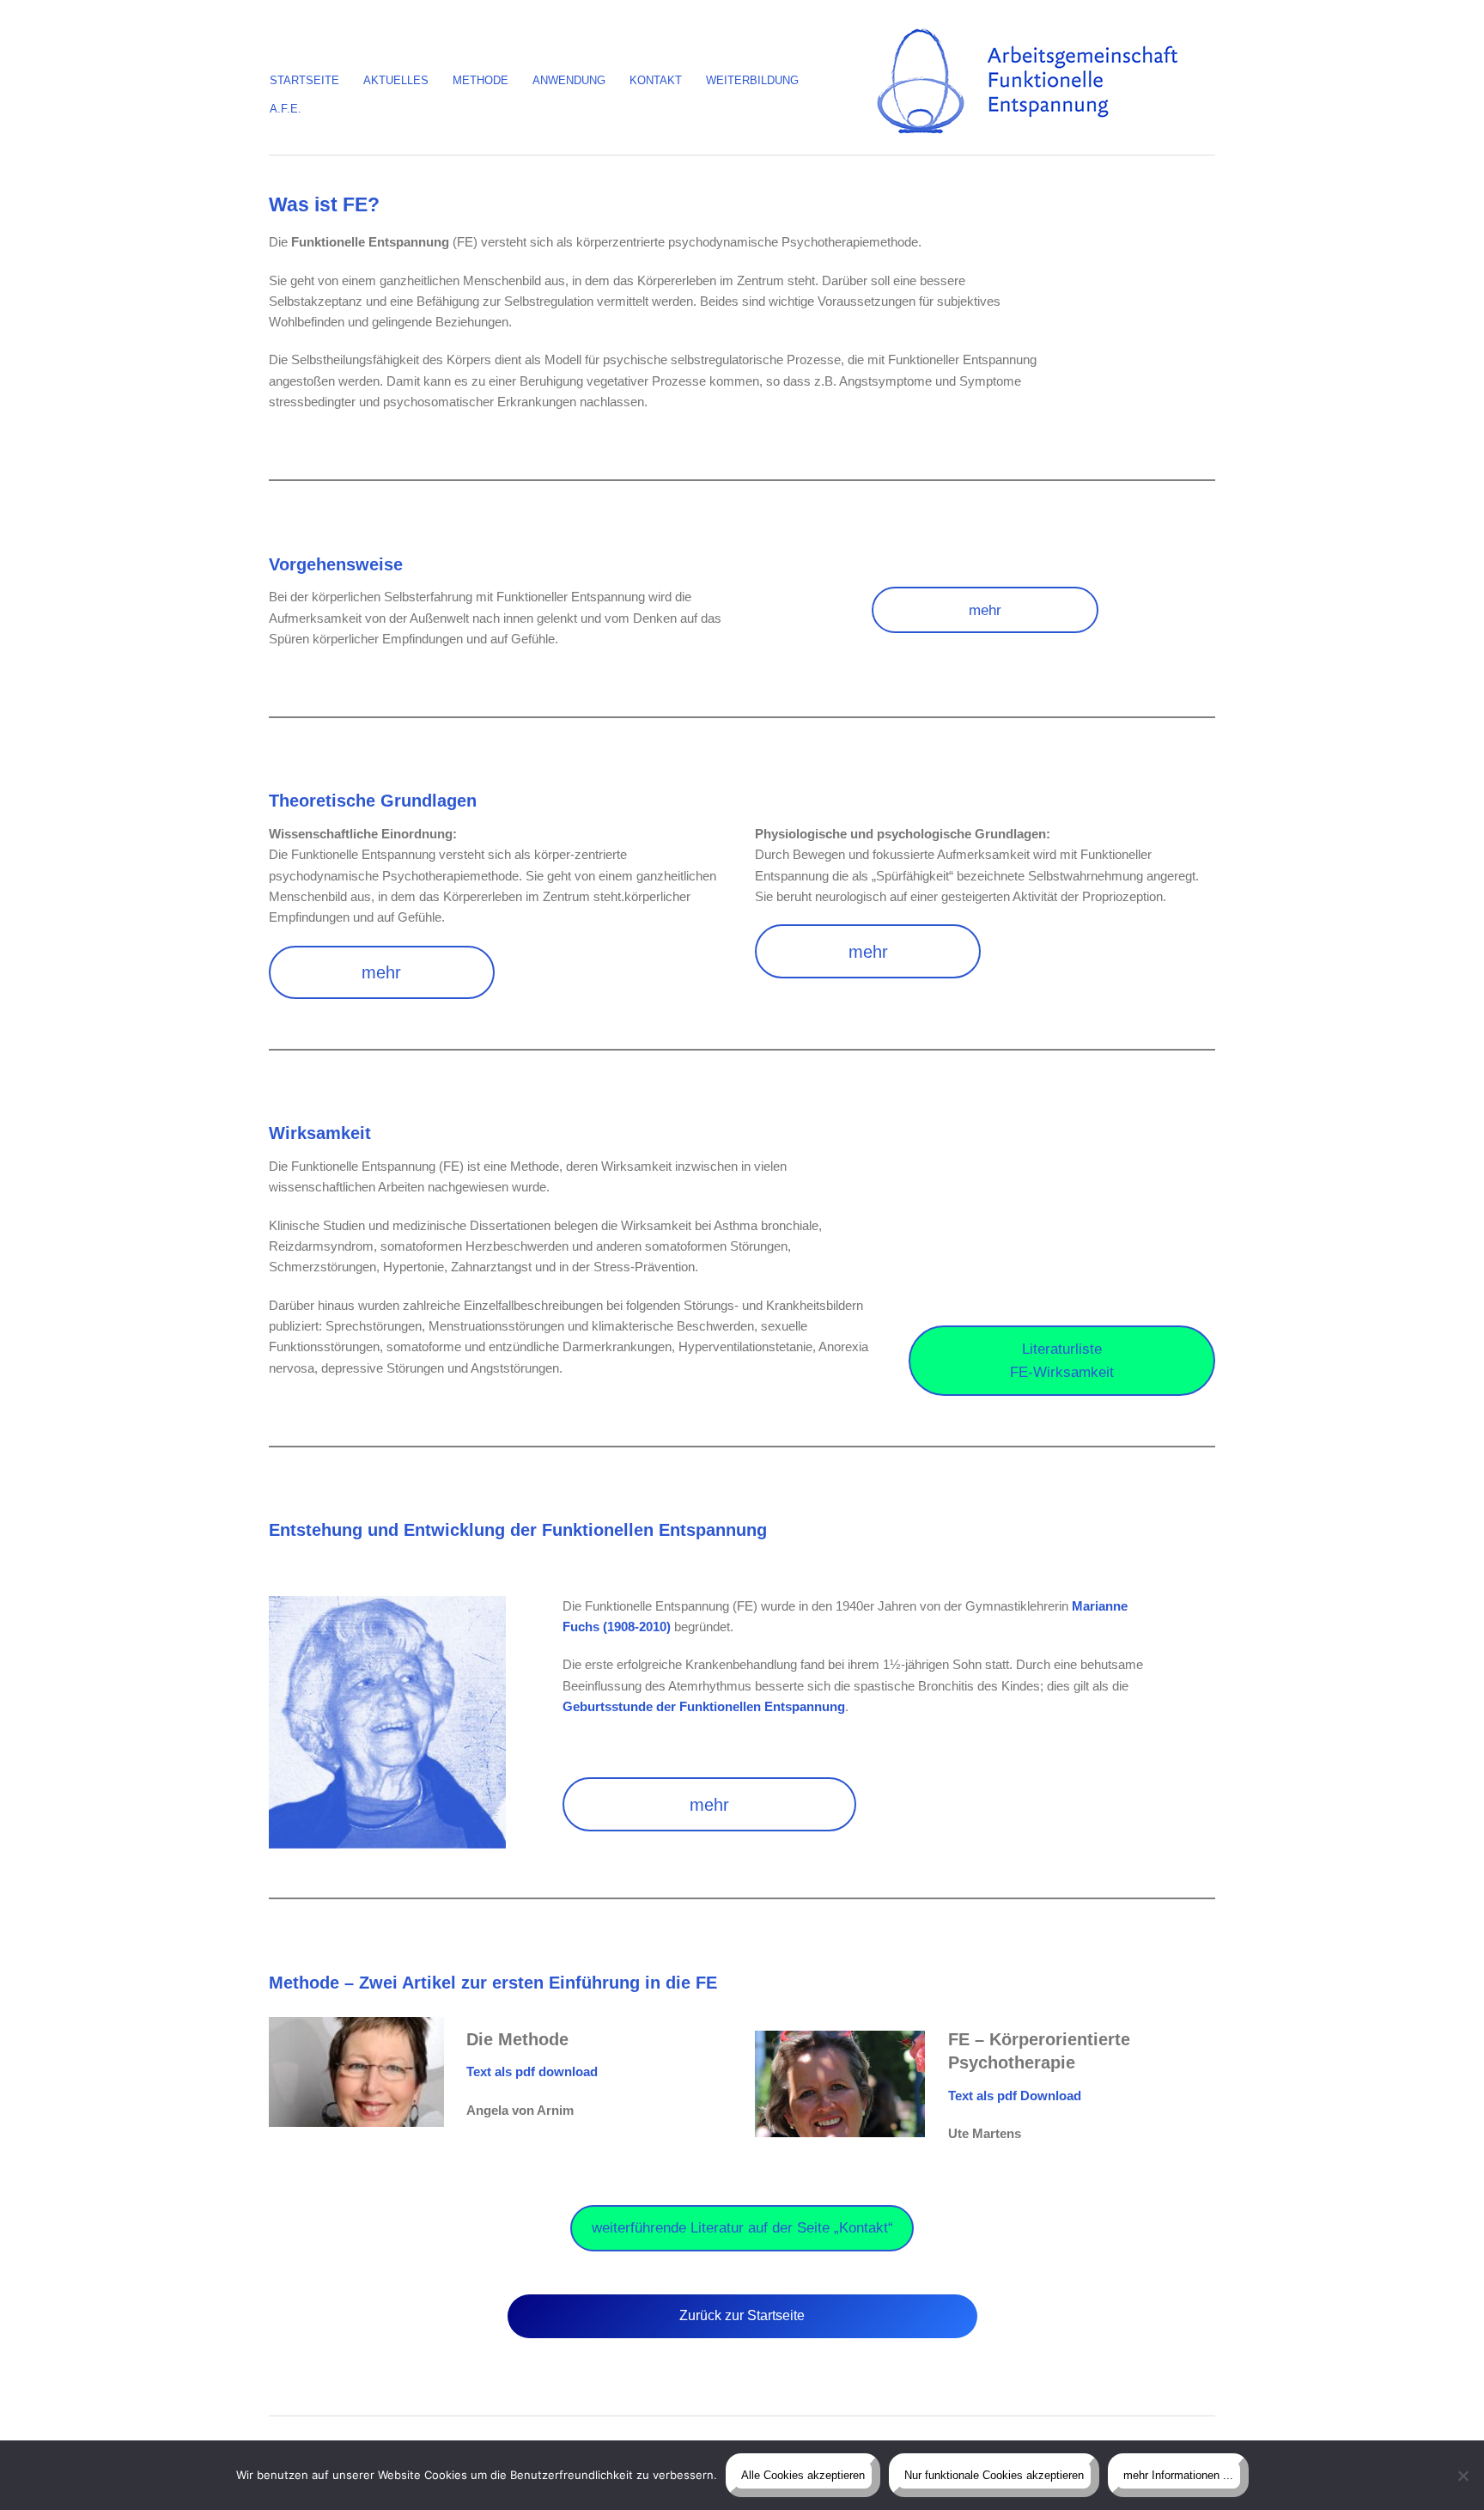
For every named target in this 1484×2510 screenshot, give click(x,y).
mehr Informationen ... (1178, 2475)
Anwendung (569, 80)
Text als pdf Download (1015, 2096)
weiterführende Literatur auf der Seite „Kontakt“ (742, 2228)
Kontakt (656, 80)
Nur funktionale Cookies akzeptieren (994, 2475)
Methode (480, 80)
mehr (985, 610)
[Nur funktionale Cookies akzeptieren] (1463, 2476)
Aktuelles (396, 80)
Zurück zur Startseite (742, 2315)
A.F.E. (286, 109)
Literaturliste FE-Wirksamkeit (1062, 1361)
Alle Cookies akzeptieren (803, 2475)
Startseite (304, 80)
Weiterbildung (752, 80)
